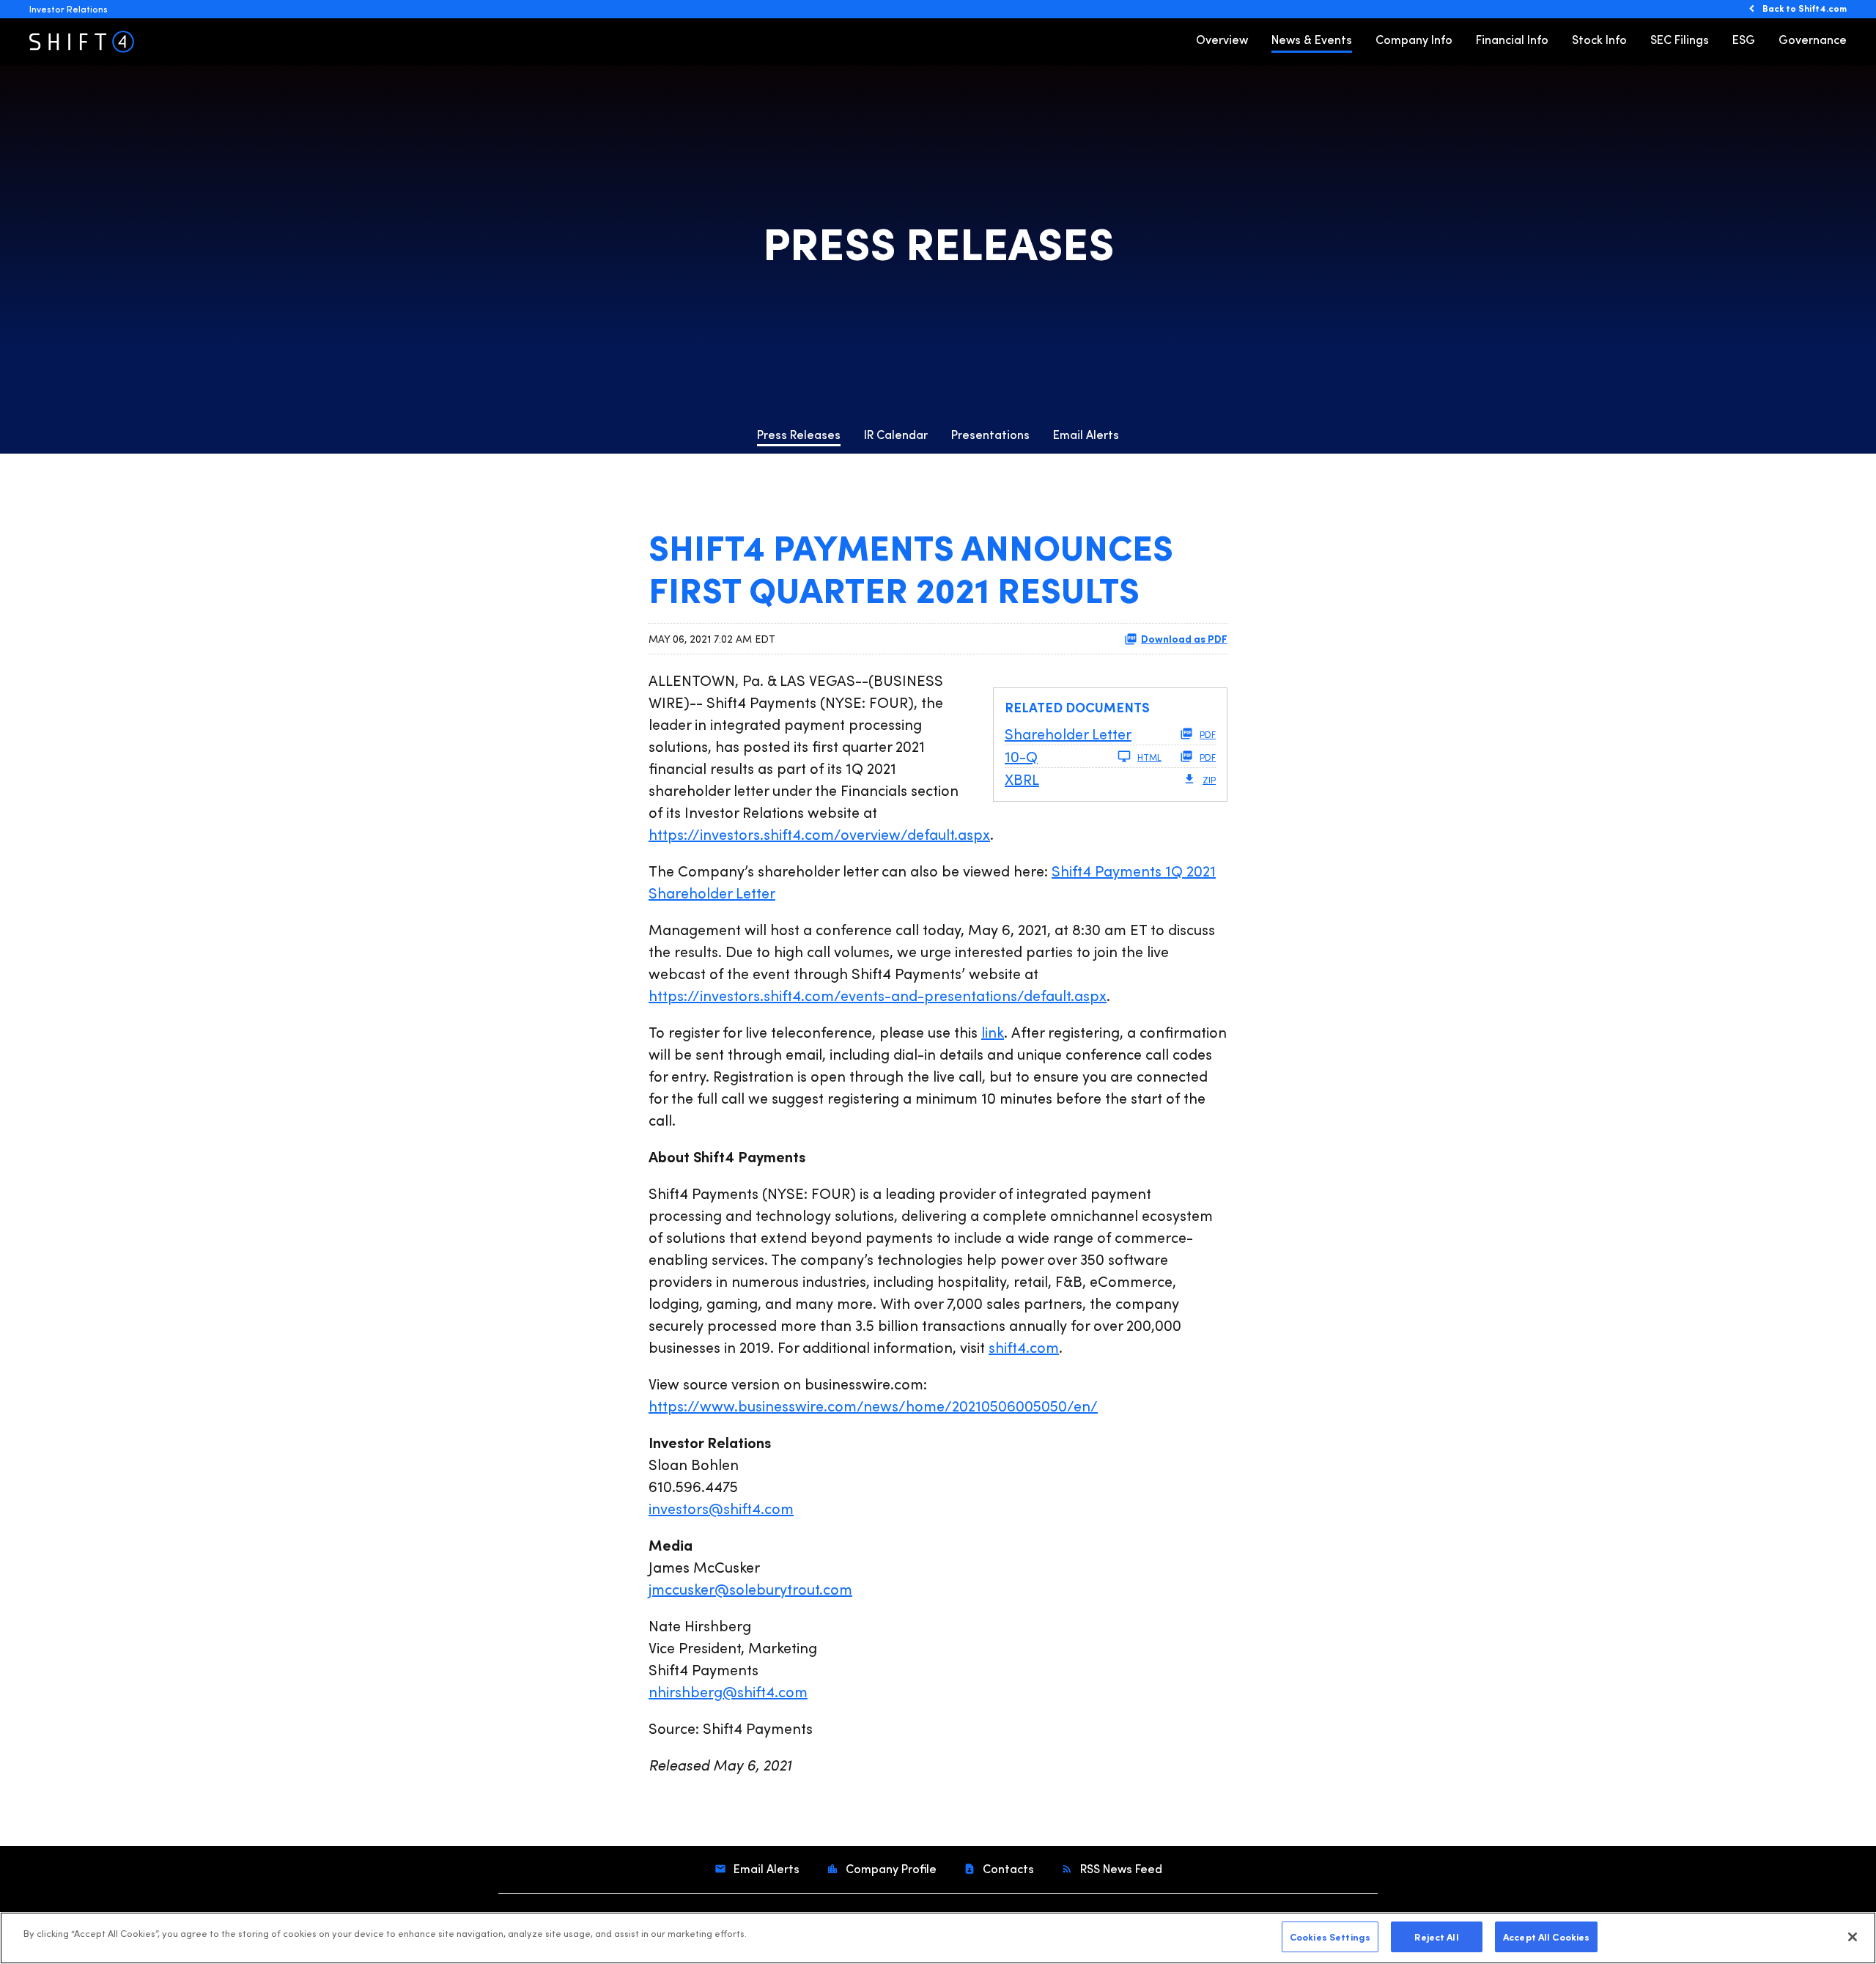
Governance (1813, 39)
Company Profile (890, 1868)
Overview (1222, 39)
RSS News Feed (1120, 1868)
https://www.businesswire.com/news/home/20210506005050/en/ (873, 1405)
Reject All (1436, 1936)
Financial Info (1512, 39)
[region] (938, 1938)
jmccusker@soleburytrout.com (750, 1588)
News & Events (1312, 39)
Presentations (990, 434)
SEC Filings (1680, 39)
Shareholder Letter (1068, 733)
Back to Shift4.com (1805, 8)
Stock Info (1599, 39)
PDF (1208, 734)
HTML (1149, 757)
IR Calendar (896, 434)
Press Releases (799, 434)
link (993, 1031)
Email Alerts (1086, 434)
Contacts (1007, 1868)
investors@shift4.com (721, 1508)
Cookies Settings (1330, 1936)
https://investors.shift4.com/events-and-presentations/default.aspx (878, 995)
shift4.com (1024, 1347)
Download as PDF (1184, 638)
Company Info (1414, 39)
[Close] (1853, 1937)
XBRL (1022, 779)
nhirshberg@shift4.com (728, 1691)
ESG (1744, 39)
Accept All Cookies (1546, 1936)
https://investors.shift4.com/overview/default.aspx (819, 834)
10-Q (1021, 756)
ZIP (1209, 780)
